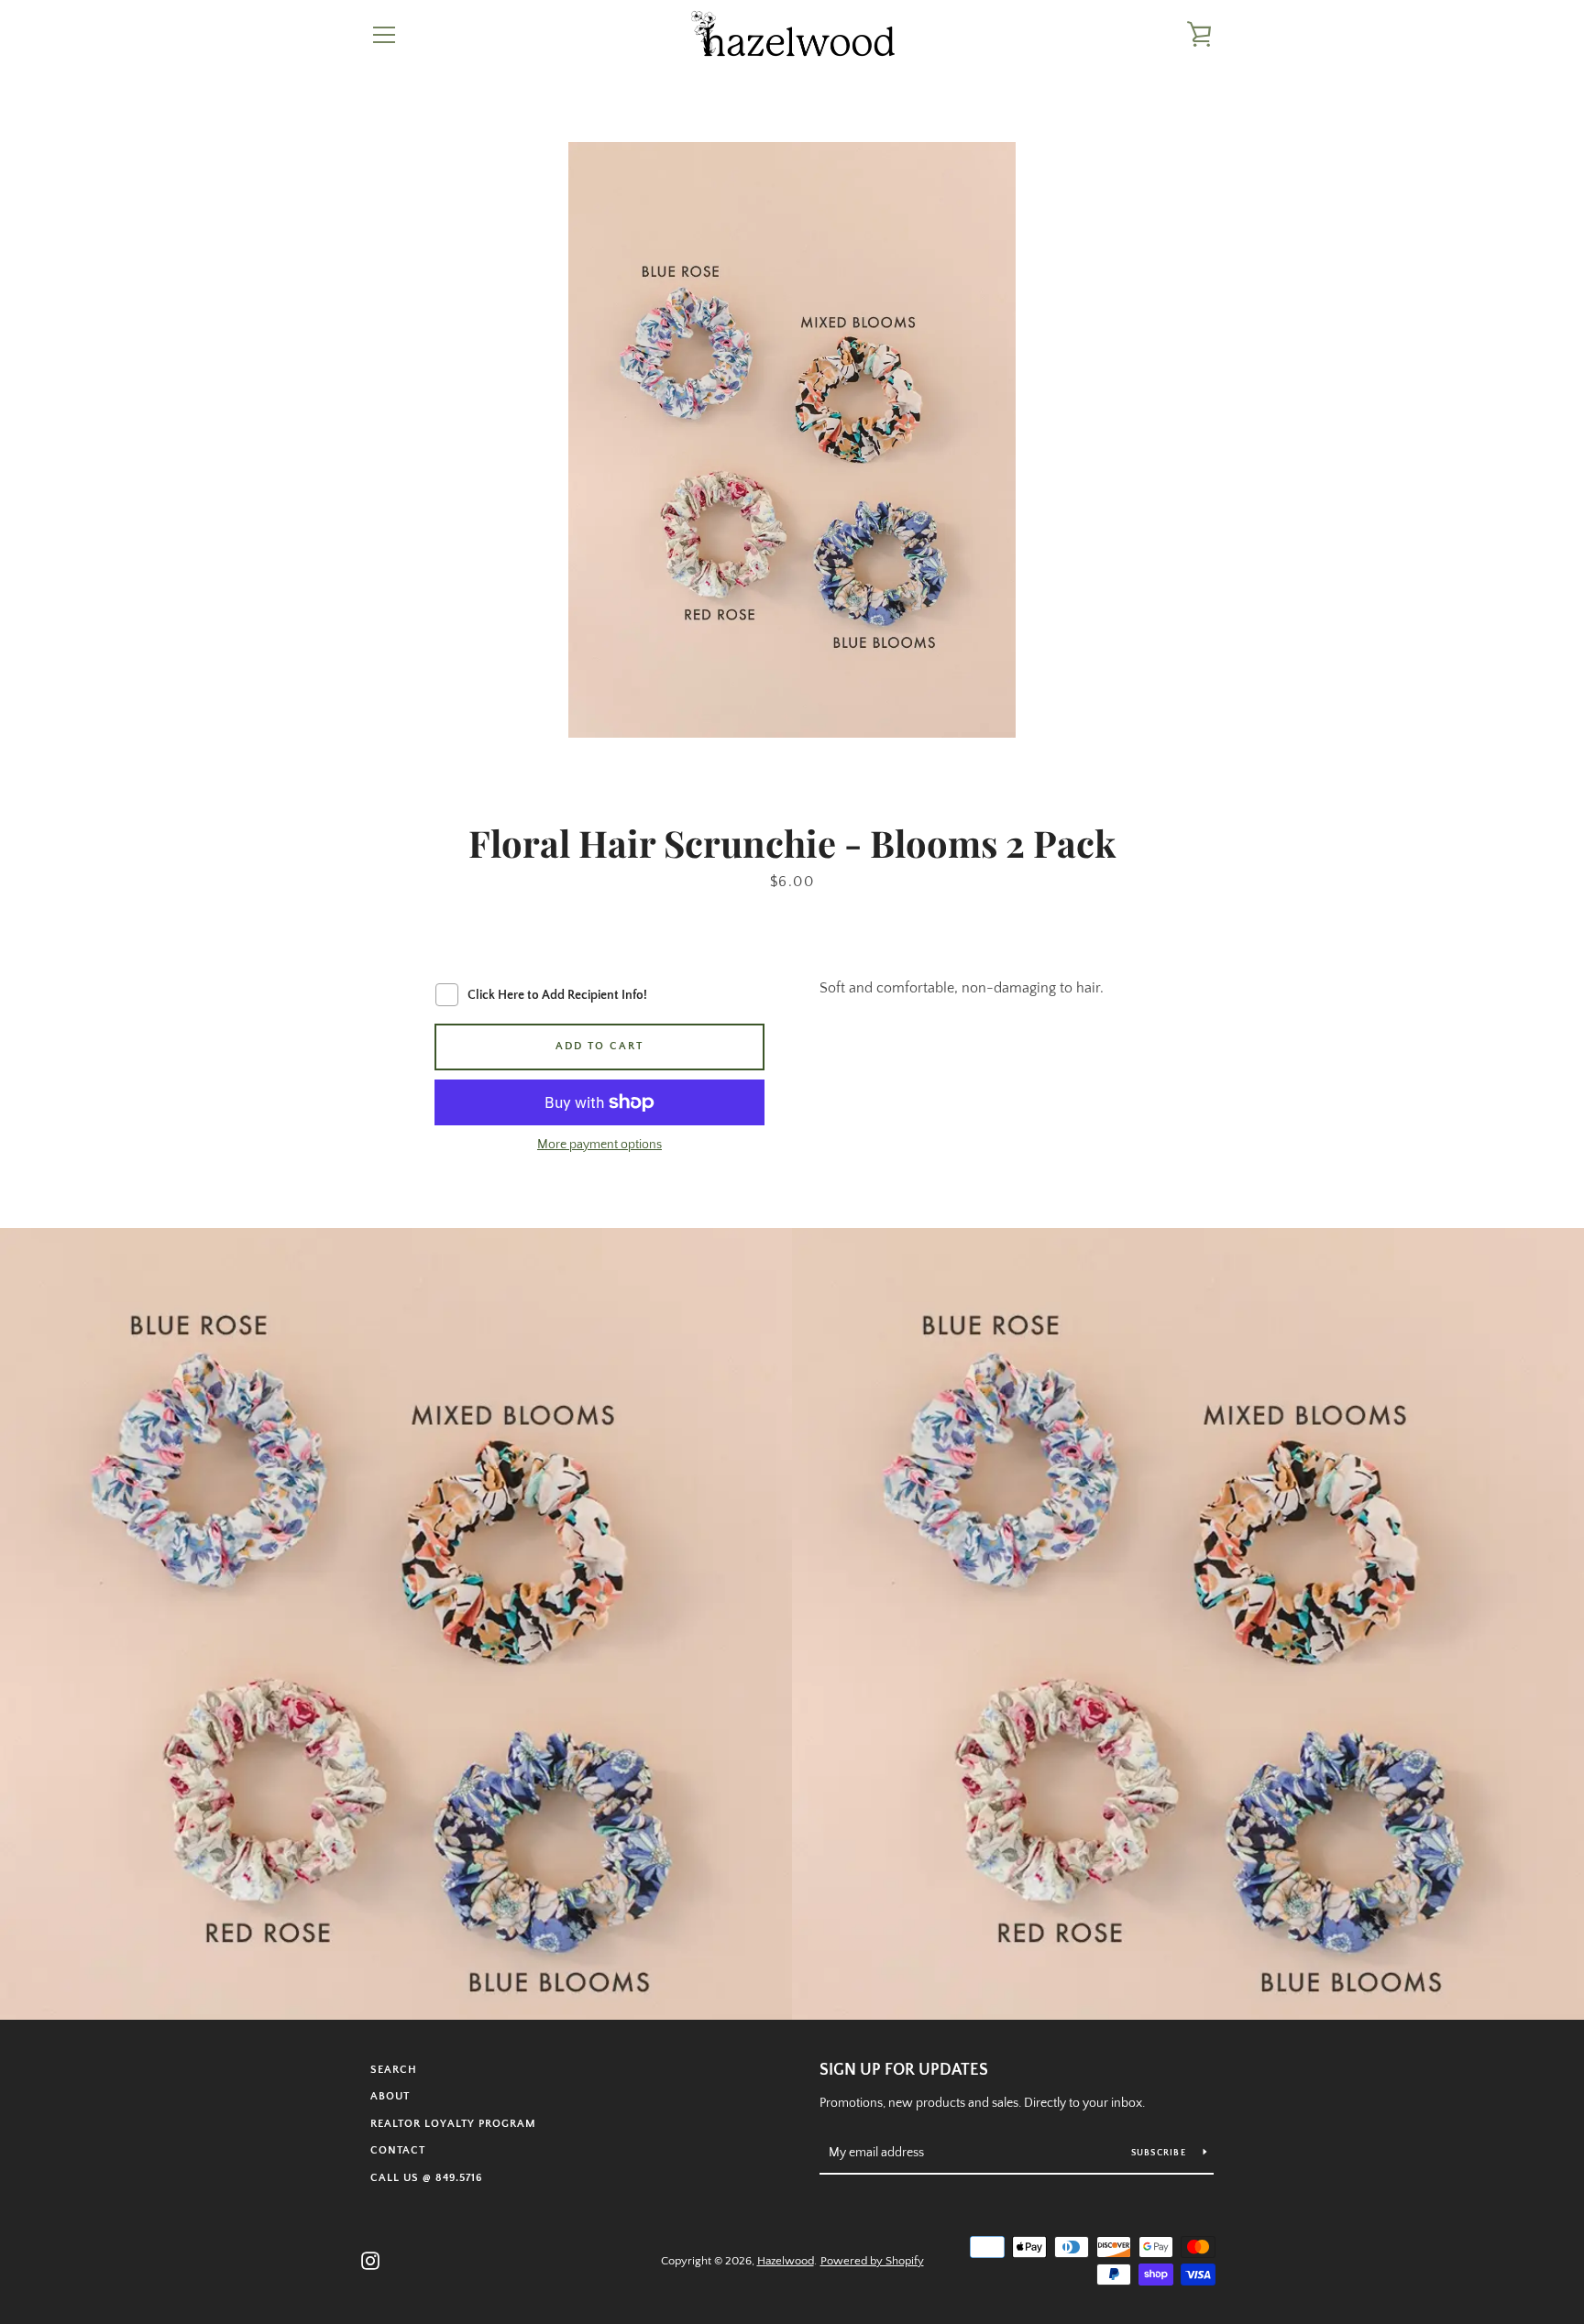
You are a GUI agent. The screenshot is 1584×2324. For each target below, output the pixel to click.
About (390, 2096)
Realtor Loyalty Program (453, 2124)
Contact (398, 2150)
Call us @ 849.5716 (426, 2178)
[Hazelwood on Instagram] (370, 2260)
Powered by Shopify (872, 2261)
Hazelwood (786, 2261)
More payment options (599, 1145)
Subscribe (1160, 2153)
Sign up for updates (904, 2070)
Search (394, 2070)
